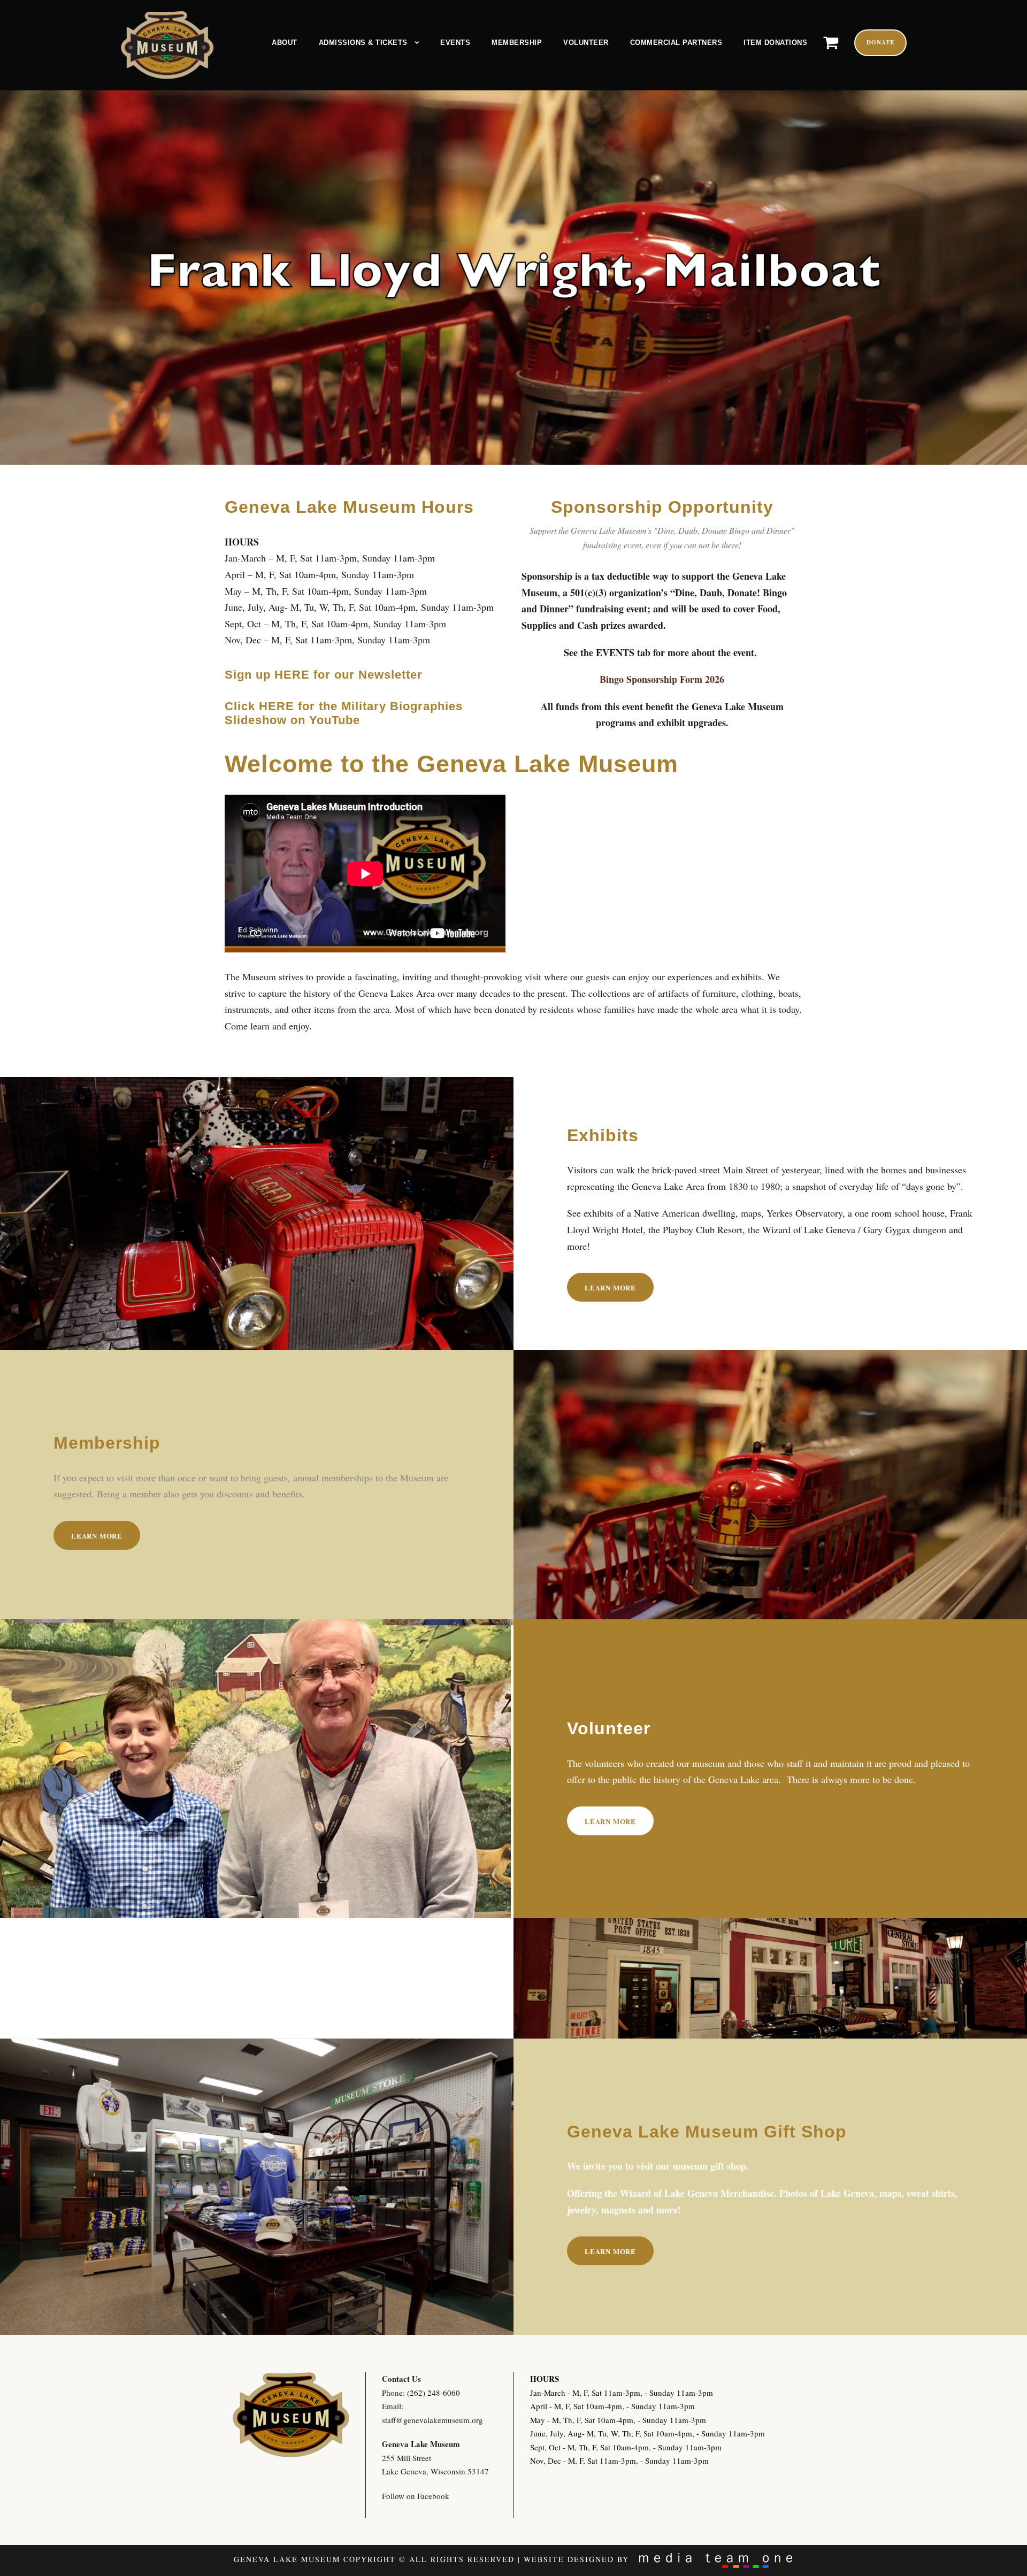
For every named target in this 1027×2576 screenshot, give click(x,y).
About (285, 43)
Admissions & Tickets (363, 43)
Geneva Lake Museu (417, 2444)
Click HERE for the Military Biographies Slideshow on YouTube (344, 713)
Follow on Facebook (416, 2496)
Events (455, 43)
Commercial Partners (676, 43)
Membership (517, 43)
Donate (880, 42)
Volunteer (586, 43)
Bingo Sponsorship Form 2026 (662, 679)
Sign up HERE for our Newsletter (324, 675)
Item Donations (775, 43)
